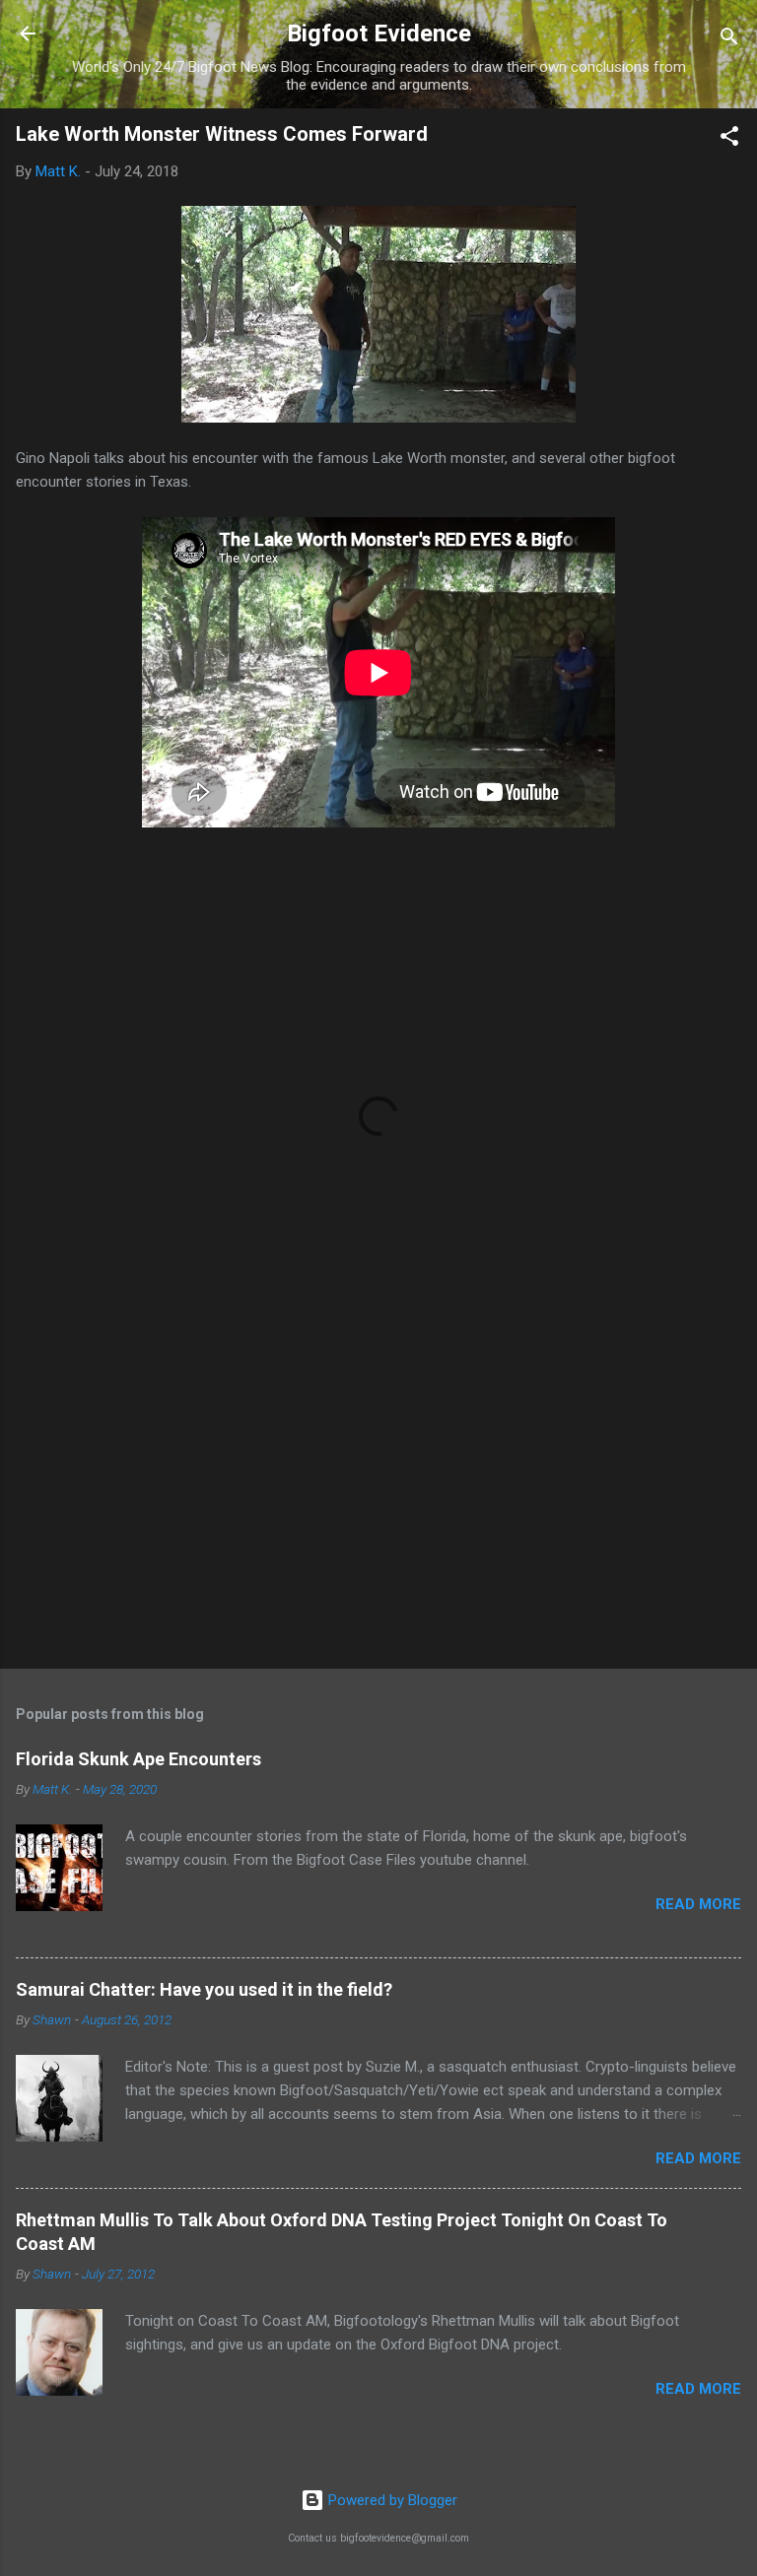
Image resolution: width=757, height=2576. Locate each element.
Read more (698, 1904)
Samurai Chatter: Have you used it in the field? (204, 1989)
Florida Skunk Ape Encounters (138, 1759)
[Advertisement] (378, 1499)
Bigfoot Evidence (379, 33)
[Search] (729, 40)
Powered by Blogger (391, 2500)
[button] (729, 139)
